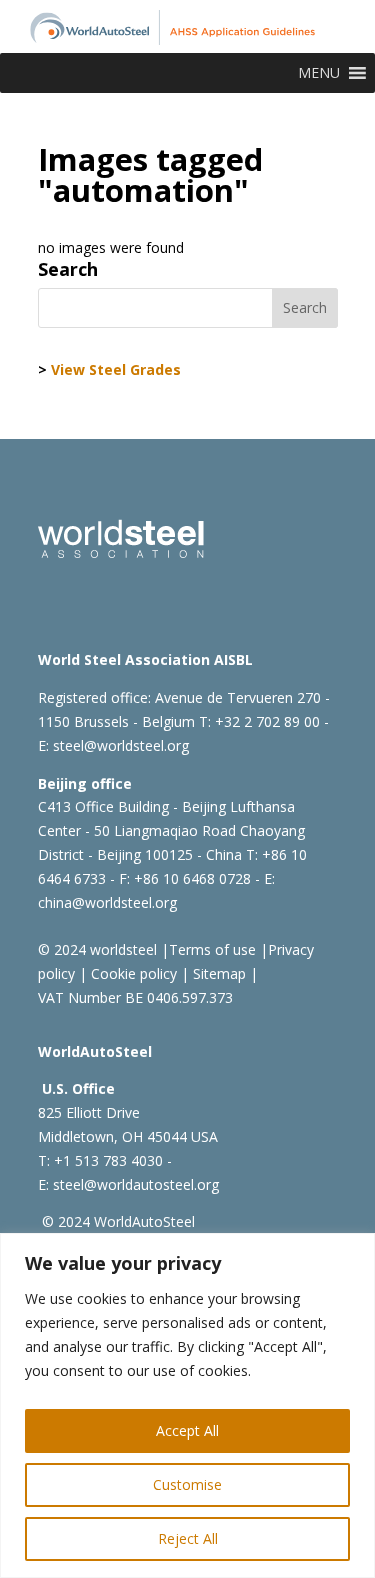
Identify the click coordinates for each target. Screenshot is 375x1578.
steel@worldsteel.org (121, 745)
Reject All (188, 1538)
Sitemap (217, 973)
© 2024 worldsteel (97, 949)
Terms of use (212, 949)
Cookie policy (132, 973)
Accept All (187, 1430)
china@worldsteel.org (107, 902)
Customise (187, 1484)
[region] (187, 1405)
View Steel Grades (116, 369)
